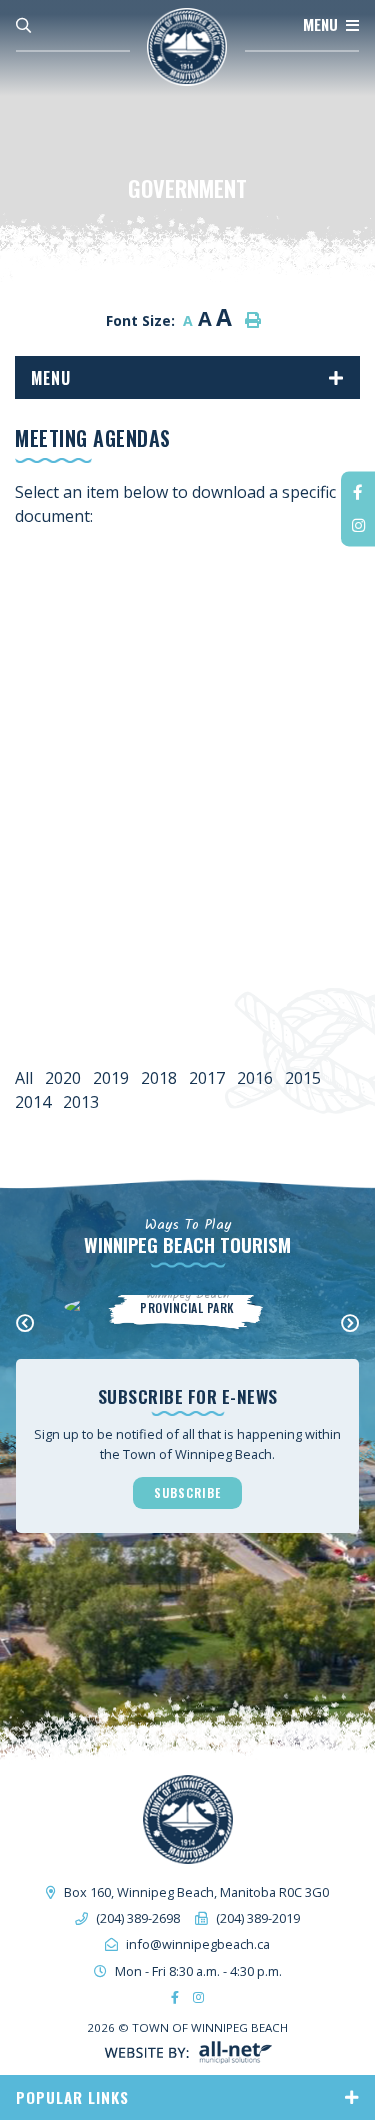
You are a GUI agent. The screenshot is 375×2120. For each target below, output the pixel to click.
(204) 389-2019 (258, 1918)
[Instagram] (358, 525)
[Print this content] (253, 320)
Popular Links (72, 2097)
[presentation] (25, 1324)
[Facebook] (358, 492)
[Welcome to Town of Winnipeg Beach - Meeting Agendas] (187, 46)
